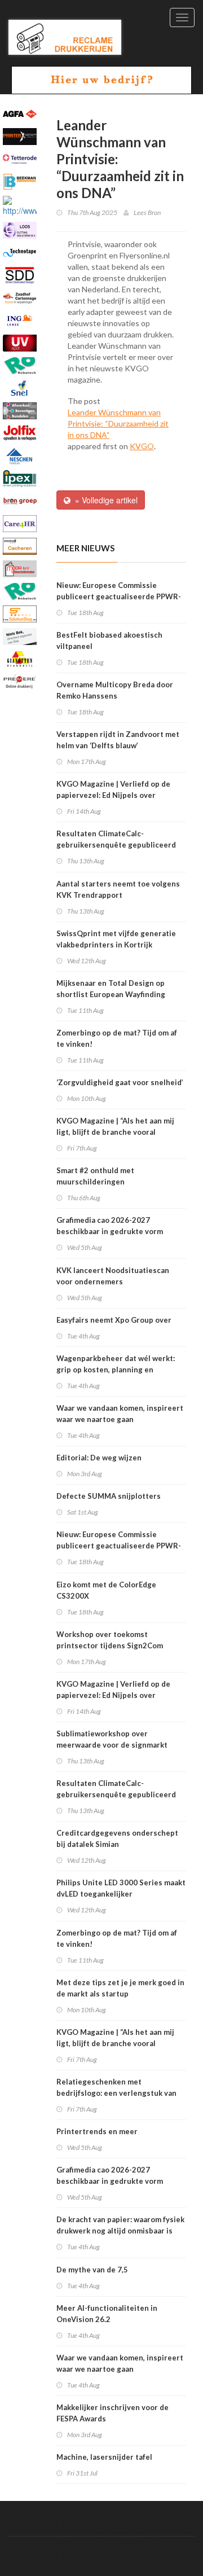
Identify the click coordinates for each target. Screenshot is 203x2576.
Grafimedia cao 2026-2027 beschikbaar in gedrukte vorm (110, 1226)
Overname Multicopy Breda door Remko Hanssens (115, 690)
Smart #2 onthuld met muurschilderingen (95, 1176)
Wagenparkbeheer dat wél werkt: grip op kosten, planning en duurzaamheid (116, 1370)
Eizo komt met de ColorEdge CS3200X (106, 1590)
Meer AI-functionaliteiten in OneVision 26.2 (107, 2314)
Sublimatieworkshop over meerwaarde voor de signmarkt (112, 1739)
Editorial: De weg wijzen (99, 1458)
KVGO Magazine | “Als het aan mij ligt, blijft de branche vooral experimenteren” (115, 1132)
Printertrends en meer (97, 2131)
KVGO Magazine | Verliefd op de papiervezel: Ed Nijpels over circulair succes (113, 795)
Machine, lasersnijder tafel (104, 2457)
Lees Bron (147, 212)
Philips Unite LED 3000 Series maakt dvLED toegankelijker (121, 1888)
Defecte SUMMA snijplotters (109, 1496)
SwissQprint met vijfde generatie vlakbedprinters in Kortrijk (116, 939)
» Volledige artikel (104, 500)
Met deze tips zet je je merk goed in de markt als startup (120, 1988)
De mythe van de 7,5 (92, 2270)
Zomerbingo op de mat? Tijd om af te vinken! (117, 1038)
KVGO (142, 446)
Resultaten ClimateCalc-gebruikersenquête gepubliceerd (116, 839)
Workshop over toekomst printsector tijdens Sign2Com (110, 1640)
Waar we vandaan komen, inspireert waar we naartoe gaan (120, 1414)
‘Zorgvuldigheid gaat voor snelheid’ (120, 1082)
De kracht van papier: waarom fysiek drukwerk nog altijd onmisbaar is (120, 2225)
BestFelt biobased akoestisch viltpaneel (109, 640)
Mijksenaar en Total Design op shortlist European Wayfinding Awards (111, 994)
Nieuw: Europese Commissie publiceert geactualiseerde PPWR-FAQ (119, 596)
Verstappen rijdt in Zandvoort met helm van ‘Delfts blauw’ (118, 740)
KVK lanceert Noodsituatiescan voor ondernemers (113, 1276)
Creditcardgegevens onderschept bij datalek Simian (117, 1838)
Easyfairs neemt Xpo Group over (114, 1320)
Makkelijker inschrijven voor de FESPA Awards (112, 2413)
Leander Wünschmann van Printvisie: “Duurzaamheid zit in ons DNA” (118, 424)
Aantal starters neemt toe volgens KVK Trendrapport (118, 889)
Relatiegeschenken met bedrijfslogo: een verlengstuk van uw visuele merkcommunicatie (116, 2093)
